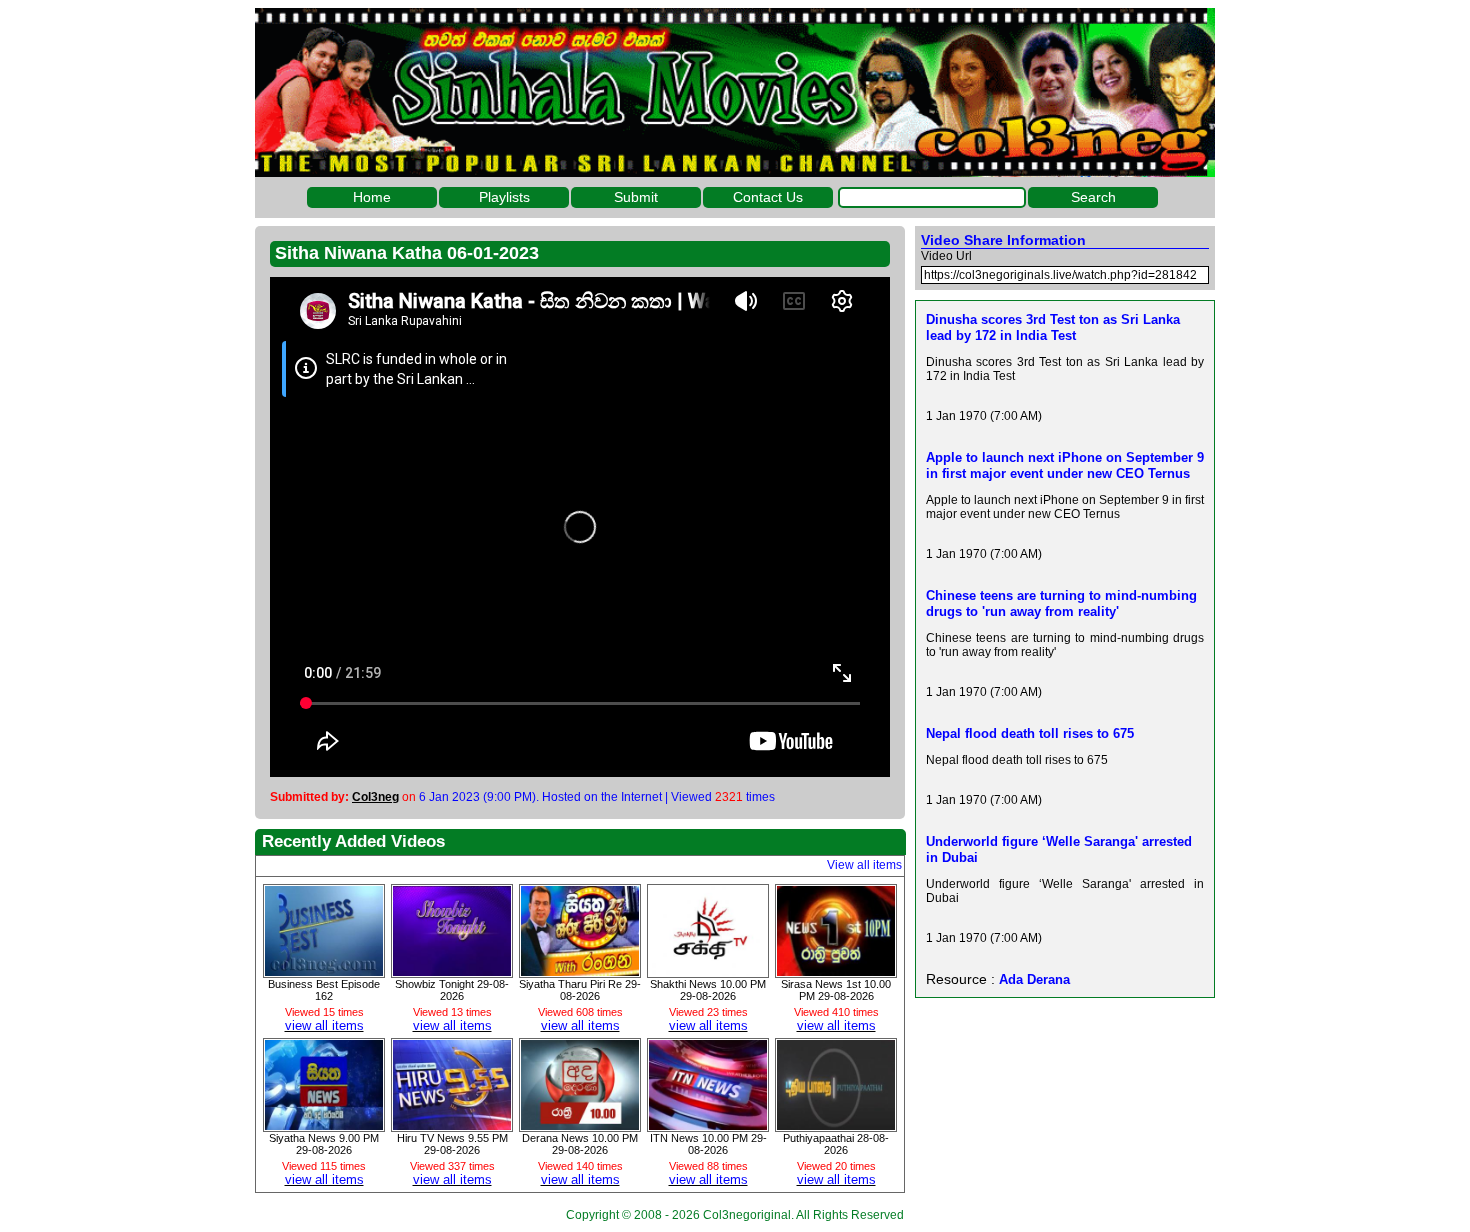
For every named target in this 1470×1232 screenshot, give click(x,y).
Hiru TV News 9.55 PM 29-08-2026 (452, 1144)
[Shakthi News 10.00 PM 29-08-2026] (708, 971)
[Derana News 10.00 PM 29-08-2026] (580, 1125)
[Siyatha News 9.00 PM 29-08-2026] (324, 1125)
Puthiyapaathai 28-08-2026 (836, 1144)
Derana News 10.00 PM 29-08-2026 (580, 1144)
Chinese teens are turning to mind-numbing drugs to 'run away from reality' (1061, 603)
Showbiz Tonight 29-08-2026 (452, 990)
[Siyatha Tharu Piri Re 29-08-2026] (580, 971)
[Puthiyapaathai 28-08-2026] (836, 1125)
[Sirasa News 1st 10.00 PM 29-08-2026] (836, 971)
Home (372, 197)
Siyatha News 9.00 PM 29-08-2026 (324, 1144)
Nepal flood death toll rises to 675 (1030, 733)
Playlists (504, 197)
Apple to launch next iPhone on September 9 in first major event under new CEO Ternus (1065, 465)
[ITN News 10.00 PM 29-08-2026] (708, 1125)
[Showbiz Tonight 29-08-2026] (452, 971)
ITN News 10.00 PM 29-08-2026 (708, 1144)
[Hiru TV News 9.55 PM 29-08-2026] (452, 1125)
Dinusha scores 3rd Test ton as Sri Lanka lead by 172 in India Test (1053, 327)
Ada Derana (1034, 979)
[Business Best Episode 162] (324, 971)
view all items (324, 1025)
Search (1093, 197)
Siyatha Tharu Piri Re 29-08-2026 (580, 990)
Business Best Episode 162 (324, 990)
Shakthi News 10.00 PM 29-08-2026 (708, 990)
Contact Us (768, 197)
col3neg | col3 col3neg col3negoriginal (735, 92)
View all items (864, 865)
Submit (636, 197)
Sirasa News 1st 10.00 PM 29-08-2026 (836, 990)
